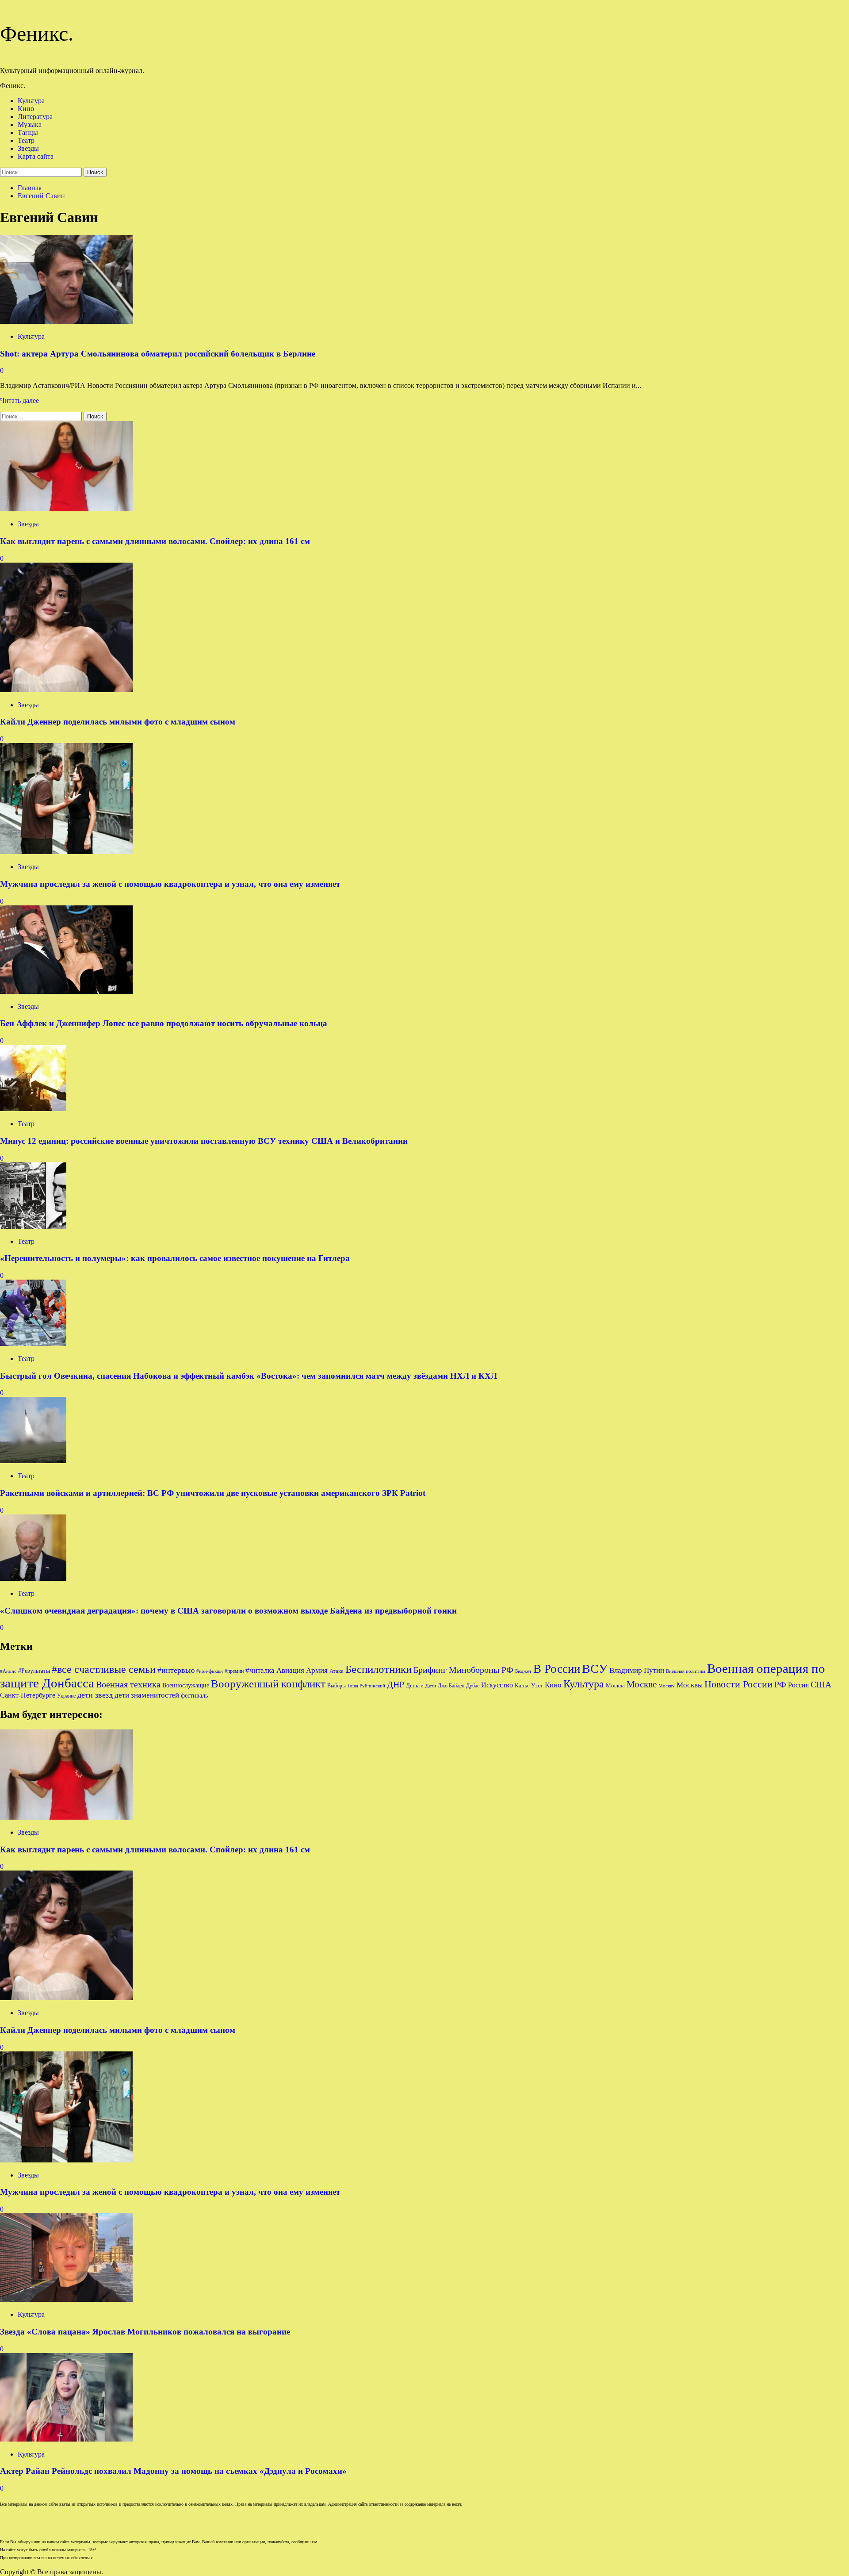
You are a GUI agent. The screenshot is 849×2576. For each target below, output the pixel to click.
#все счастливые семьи (104, 1669)
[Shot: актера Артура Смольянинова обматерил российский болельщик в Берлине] (66, 321)
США (821, 1684)
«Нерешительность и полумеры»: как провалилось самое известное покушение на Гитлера (175, 1258)
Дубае (473, 1686)
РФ (780, 1684)
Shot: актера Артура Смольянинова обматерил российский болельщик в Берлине (158, 354)
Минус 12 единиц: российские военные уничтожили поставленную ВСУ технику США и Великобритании (204, 1141)
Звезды (28, 148)
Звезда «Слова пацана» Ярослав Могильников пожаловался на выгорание (145, 2332)
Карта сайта (36, 156)
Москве (642, 1684)
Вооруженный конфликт (268, 1684)
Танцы (28, 132)
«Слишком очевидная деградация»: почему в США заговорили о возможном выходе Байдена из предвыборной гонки (228, 1611)
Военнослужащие (186, 1685)
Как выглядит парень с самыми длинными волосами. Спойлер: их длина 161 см (155, 541)
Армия (317, 1670)
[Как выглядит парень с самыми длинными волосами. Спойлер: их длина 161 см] (66, 509)
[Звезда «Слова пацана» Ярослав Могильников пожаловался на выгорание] (66, 2299)
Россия (798, 1685)
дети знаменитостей (147, 1695)
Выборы (337, 1686)
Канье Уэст (529, 1685)
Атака (337, 1671)
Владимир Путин (637, 1670)
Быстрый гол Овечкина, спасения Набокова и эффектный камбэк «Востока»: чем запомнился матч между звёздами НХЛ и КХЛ (249, 1376)
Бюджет (523, 1671)
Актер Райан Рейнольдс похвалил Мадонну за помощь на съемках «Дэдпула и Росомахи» (173, 2471)
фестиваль (194, 1695)
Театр (26, 140)
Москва (615, 1685)
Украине (66, 1696)
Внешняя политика (686, 1671)
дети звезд (95, 1695)
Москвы (690, 1685)
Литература (35, 117)
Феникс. (37, 33)
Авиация (290, 1670)
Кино (26, 109)
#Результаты (34, 1671)
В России (557, 1669)
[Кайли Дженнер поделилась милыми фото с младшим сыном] (66, 690)
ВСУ (595, 1669)
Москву (667, 1686)
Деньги (415, 1685)
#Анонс (8, 1671)
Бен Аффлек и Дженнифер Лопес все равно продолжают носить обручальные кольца (164, 1023)
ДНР (396, 1684)
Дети (431, 1686)
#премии (234, 1671)
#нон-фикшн (210, 1671)
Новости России (738, 1684)
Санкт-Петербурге (28, 1695)
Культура (31, 101)
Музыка (30, 125)
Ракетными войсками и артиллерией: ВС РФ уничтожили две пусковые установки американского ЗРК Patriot (213, 1493)
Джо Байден (451, 1686)
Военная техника (128, 1684)
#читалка (260, 1670)
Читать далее (19, 401)
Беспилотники (379, 1669)
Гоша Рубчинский (366, 1686)
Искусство (497, 1685)
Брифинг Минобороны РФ (463, 1670)
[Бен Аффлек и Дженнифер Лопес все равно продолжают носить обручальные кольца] (66, 991)
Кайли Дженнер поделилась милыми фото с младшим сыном (118, 722)
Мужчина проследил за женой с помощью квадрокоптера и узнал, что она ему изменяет (170, 884)
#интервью (176, 1670)
